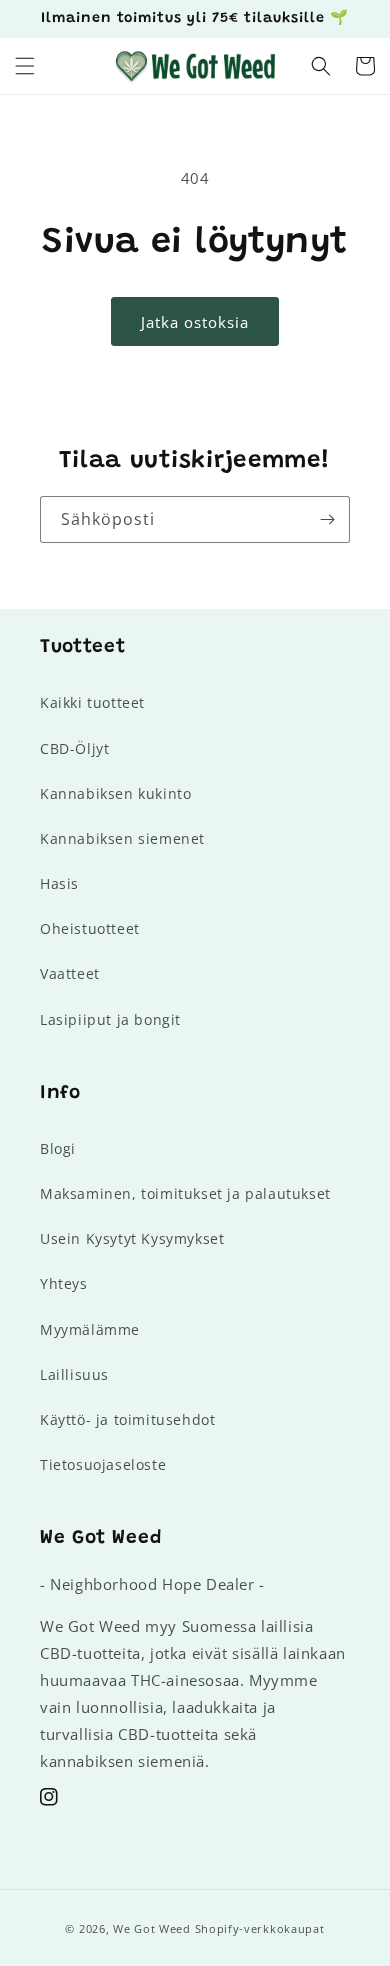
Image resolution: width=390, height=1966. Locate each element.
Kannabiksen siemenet (122, 838)
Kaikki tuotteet (92, 702)
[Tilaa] (327, 519)
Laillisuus (74, 1374)
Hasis (59, 883)
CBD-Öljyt (74, 748)
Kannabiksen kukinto (115, 793)
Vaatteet (70, 973)
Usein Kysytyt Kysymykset (132, 1238)
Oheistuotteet (90, 928)
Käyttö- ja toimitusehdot (127, 1419)
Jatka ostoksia (195, 322)
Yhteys (64, 1283)
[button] (25, 66)
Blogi (58, 1148)
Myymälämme (90, 1329)
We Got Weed (152, 1928)
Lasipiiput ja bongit (110, 1019)
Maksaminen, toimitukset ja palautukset (185, 1193)
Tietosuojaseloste (103, 1464)
